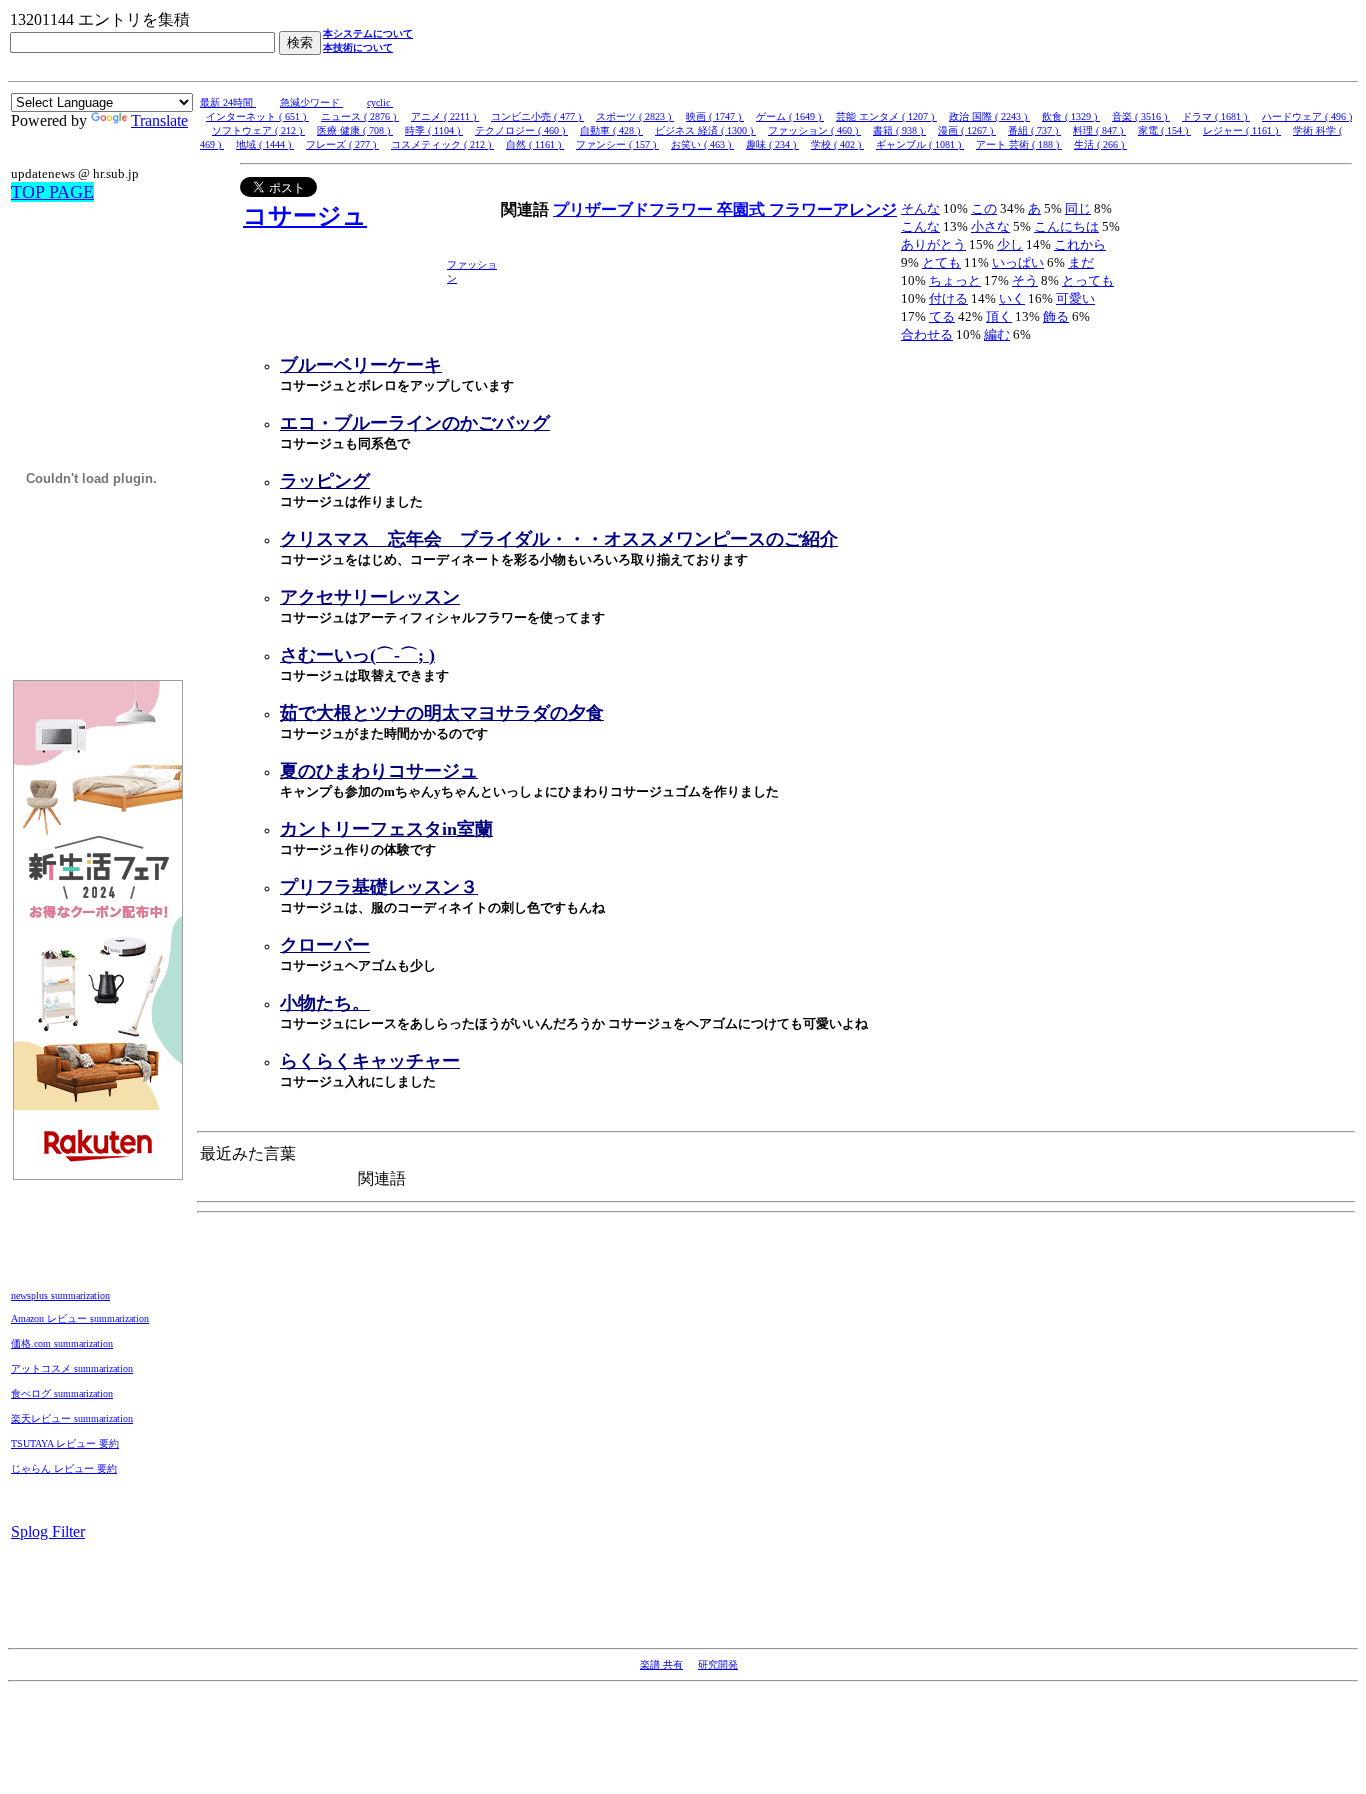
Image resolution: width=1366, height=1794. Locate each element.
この (984, 208)
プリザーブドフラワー (635, 209)
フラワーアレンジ (833, 209)
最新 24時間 (228, 102)
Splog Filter (48, 1531)
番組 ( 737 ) (1034, 130)
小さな (990, 226)
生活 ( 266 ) (1100, 144)
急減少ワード (311, 102)
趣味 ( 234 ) (772, 144)
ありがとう (933, 244)
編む (997, 334)
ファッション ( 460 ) (814, 130)
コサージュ (305, 216)
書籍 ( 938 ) (899, 130)
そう (1025, 280)
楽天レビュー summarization (72, 1418)
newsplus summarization (60, 1295)
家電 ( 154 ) (1164, 130)
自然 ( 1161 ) (535, 144)
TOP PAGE (52, 192)
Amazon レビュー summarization (80, 1318)
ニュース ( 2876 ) (360, 116)
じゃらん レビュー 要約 (64, 1468)
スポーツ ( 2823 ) (635, 116)
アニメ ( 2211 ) (445, 116)
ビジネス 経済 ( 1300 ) (705, 130)
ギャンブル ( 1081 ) (920, 144)
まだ (1081, 262)
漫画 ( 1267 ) (967, 130)
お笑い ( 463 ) (702, 144)
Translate (159, 120)
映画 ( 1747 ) (715, 116)
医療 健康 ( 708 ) (355, 130)
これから (1080, 244)
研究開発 (718, 1664)
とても (941, 262)
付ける (948, 298)
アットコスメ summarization (72, 1368)
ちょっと (955, 280)
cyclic (380, 102)
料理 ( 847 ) (1099, 130)
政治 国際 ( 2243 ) (989, 116)
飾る (1056, 316)
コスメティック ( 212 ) (442, 144)
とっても (1088, 280)
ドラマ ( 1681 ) (1216, 116)
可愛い (1075, 298)
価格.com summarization (62, 1343)
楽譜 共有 (661, 1664)
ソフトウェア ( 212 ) (258, 130)
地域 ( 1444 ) (265, 144)
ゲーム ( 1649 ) (790, 116)
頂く (999, 316)
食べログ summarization (62, 1393)
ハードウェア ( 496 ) (1307, 116)
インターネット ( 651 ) (257, 116)
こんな (920, 226)
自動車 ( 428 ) (611, 130)
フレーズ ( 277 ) (342, 144)
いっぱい (1018, 262)
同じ (1078, 208)
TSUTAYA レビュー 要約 (65, 1443)
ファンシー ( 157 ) (617, 144)
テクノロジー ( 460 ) (521, 130)
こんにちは (1066, 226)
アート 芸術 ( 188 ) (1019, 144)
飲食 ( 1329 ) (1071, 116)
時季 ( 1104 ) (434, 130)
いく (1012, 298)
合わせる (927, 334)
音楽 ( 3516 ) (1141, 116)
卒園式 (743, 209)
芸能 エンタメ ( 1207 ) (886, 116)
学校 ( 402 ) (837, 144)
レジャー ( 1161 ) (1242, 130)
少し (1010, 244)
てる (942, 316)
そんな (920, 208)
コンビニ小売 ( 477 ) (537, 116)
